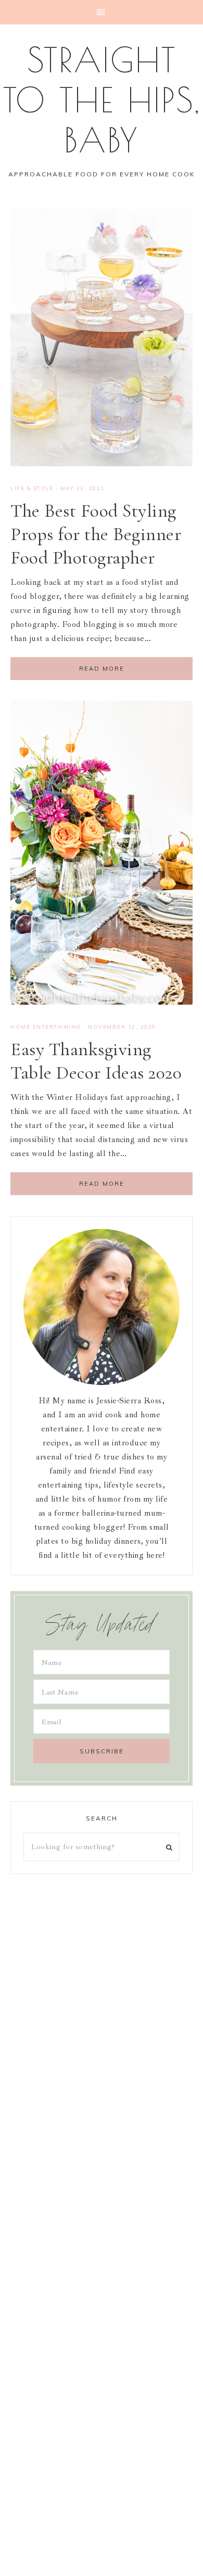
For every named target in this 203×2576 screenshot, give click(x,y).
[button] (102, 12)
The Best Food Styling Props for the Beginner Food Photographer (96, 534)
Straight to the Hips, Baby (102, 100)
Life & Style (32, 488)
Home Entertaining (46, 1027)
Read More (102, 669)
